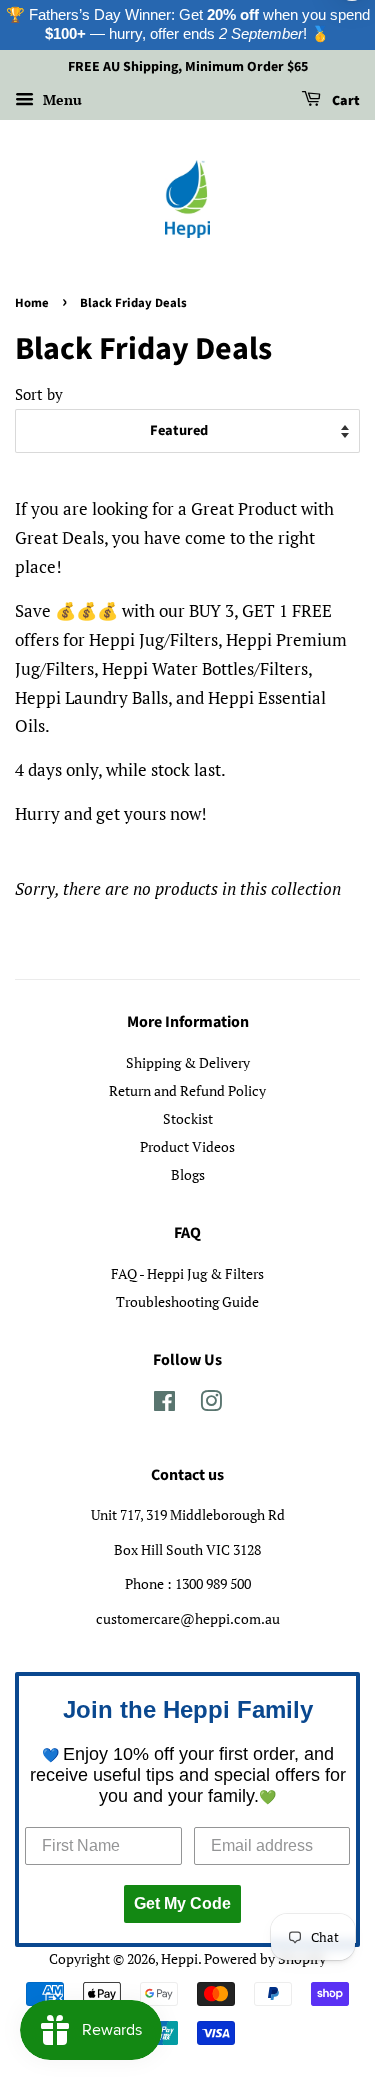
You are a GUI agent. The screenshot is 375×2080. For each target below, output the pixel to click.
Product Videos (187, 1146)
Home (32, 303)
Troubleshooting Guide (187, 1301)
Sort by (39, 394)
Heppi (179, 1958)
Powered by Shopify (265, 1958)
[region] (187, 25)
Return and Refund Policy (187, 1090)
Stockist (188, 1118)
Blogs (188, 1174)
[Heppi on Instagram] (211, 1404)
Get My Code (182, 1903)
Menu (60, 99)
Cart (344, 101)
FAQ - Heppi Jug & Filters (187, 1273)
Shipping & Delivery (188, 1062)
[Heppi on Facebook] (164, 1404)
